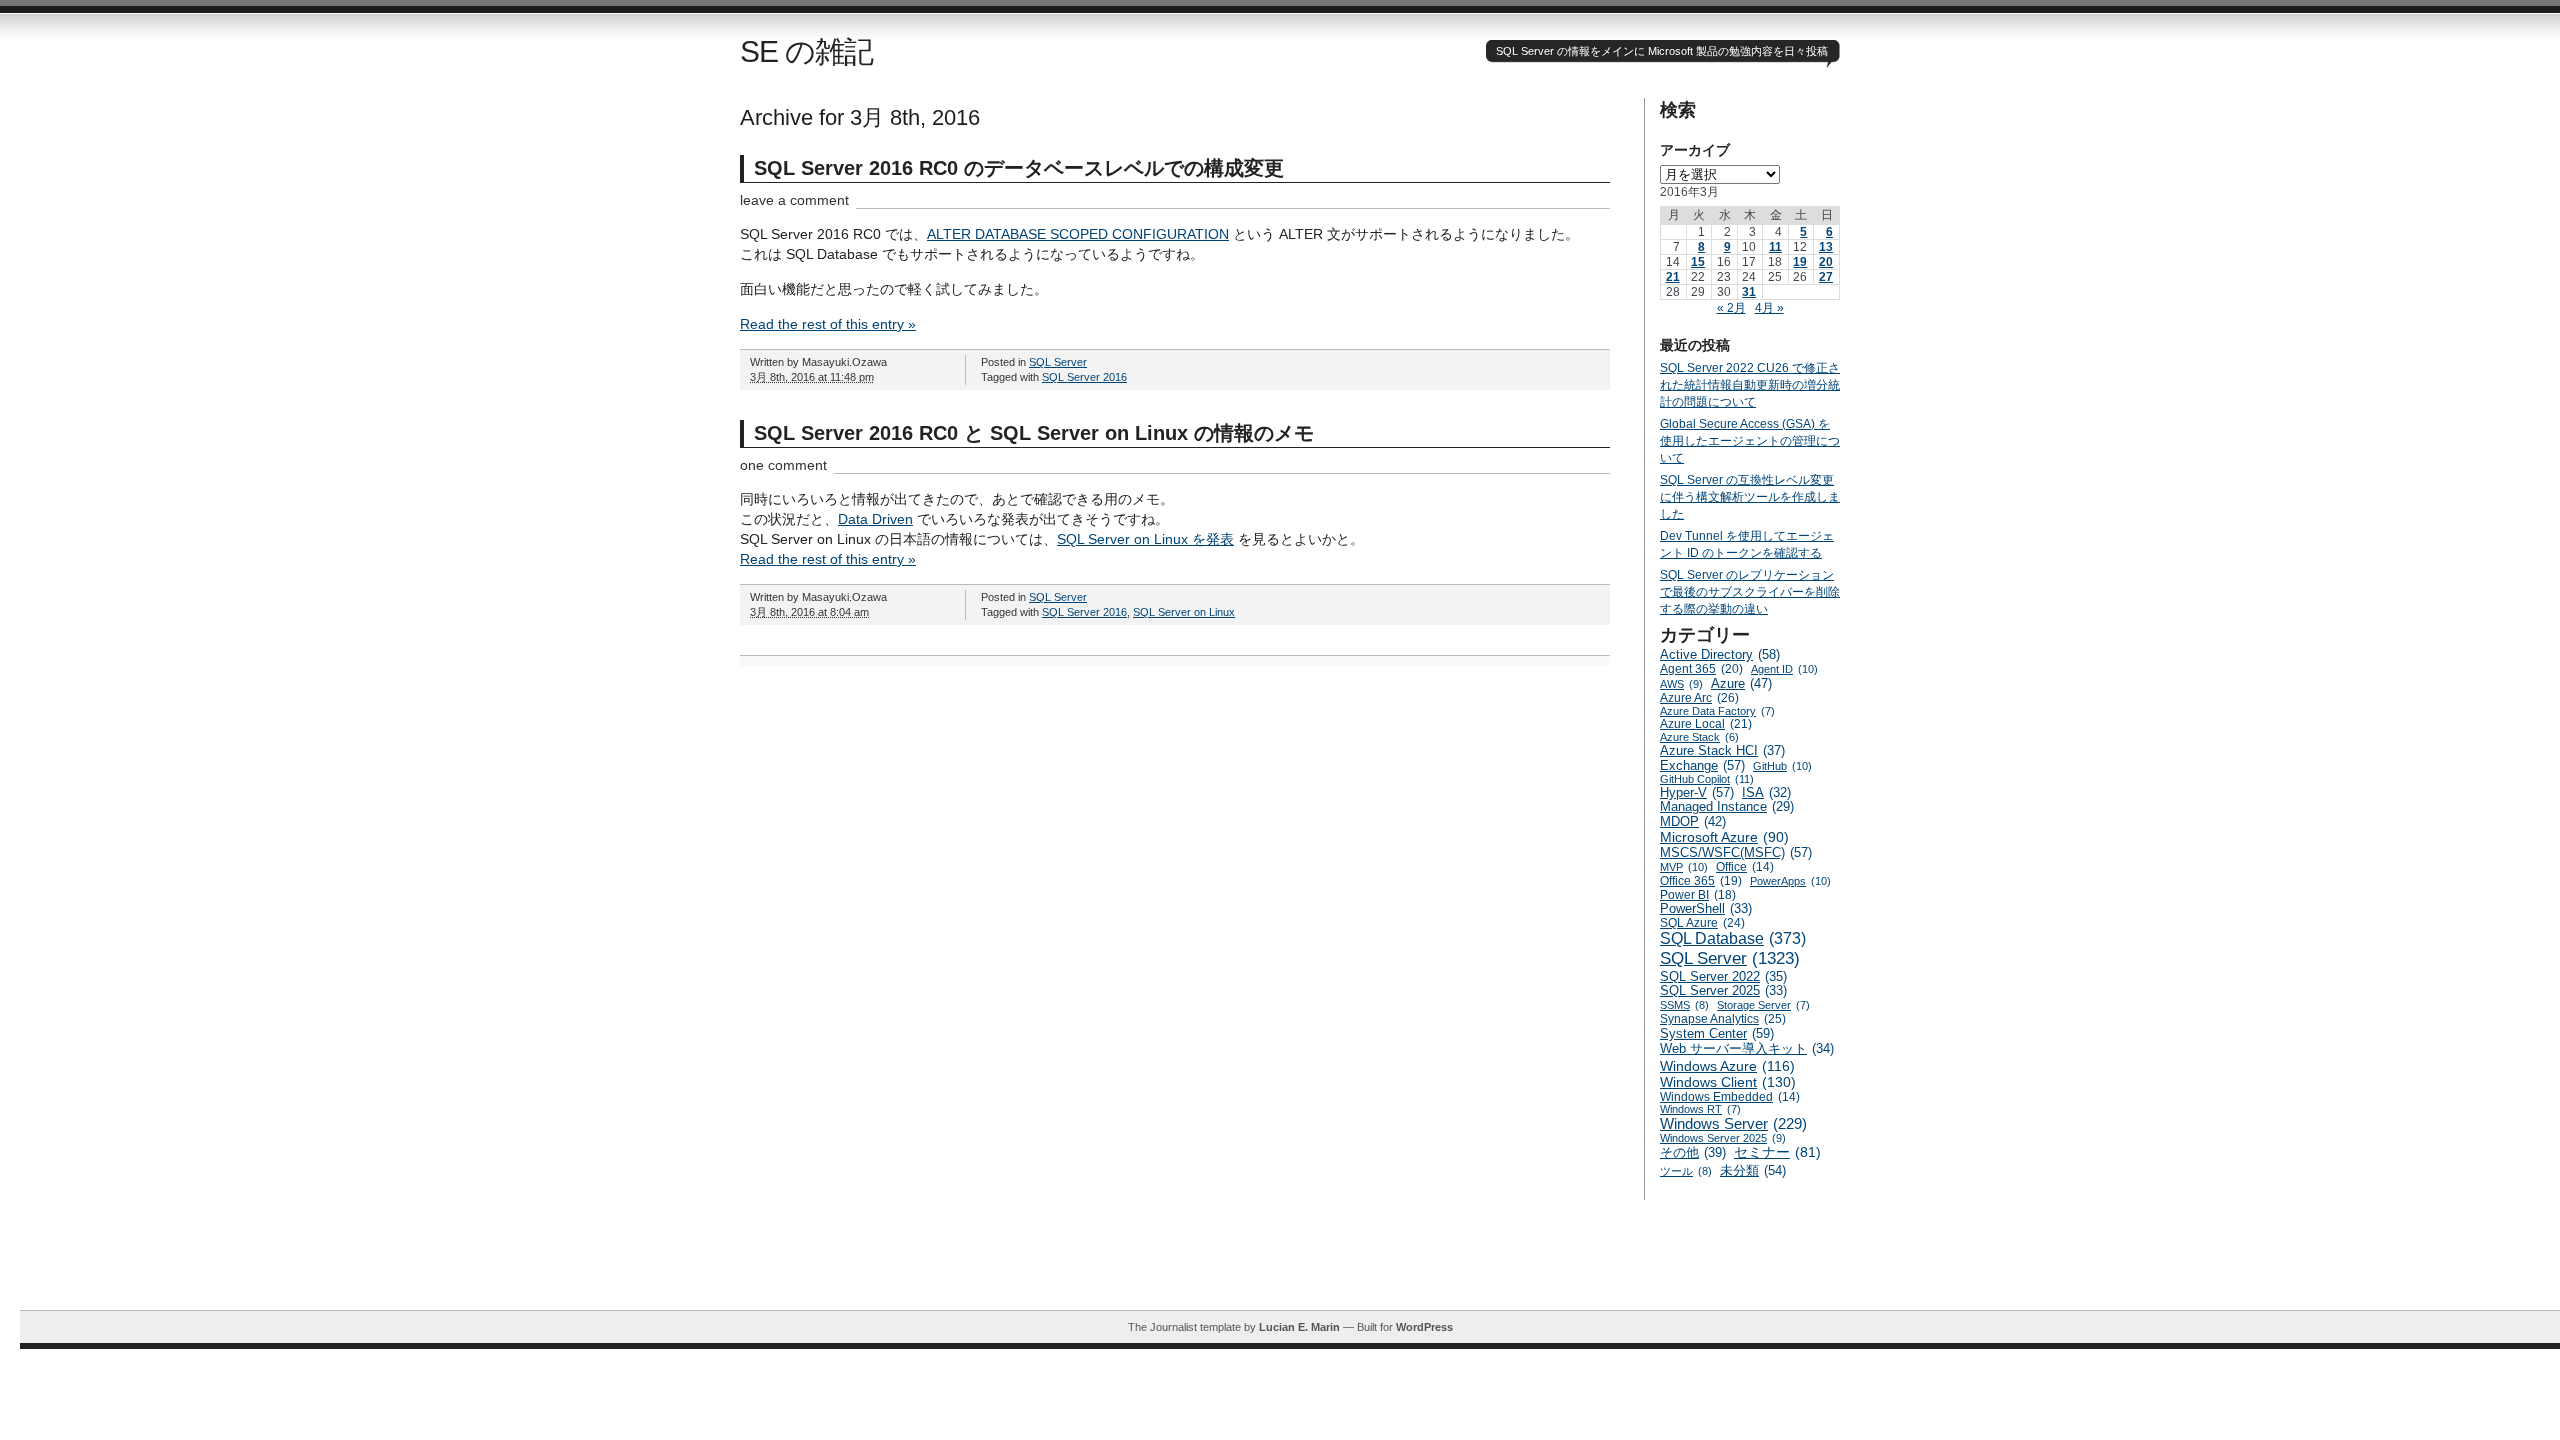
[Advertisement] (1290, 1265)
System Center (1717, 1033)
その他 (1693, 1152)
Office (1745, 866)
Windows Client (1728, 1082)
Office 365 (1701, 881)
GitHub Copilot (1707, 779)
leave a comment (794, 200)
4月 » (1769, 308)
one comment (783, 465)
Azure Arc (1699, 698)
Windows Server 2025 (1723, 1138)
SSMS (1684, 1005)
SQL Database (1733, 938)
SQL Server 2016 (1084, 377)
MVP (1684, 867)
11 (1775, 247)
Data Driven (875, 519)
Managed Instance (1727, 807)
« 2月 (1731, 308)
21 (1673, 277)
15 (1698, 262)
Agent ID (1784, 669)
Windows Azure (1727, 1066)
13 (1826, 247)
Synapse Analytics (1723, 1019)
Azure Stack (1699, 737)
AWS (1681, 684)
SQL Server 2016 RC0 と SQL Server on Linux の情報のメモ (1034, 433)
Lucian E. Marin (1299, 1327)
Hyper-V (1697, 792)
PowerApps (1790, 881)
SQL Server (1058, 362)
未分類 (1753, 1170)
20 (1826, 262)
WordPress (1424, 1327)
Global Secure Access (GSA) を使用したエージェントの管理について (1750, 441)
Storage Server (1763, 1005)
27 (1826, 277)
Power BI (1698, 895)
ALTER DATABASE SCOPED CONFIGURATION (1078, 234)
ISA (1766, 793)
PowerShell (1706, 909)
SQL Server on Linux (1184, 612)
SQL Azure (1702, 923)
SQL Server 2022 (1723, 976)
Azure (1741, 683)
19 (1800, 262)
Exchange (1702, 765)
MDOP (1693, 821)
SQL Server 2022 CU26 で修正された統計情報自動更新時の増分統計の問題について (1750, 385)
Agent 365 (1701, 669)
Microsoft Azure (1724, 837)
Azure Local (1706, 724)
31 (1749, 292)
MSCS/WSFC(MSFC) (1736, 852)
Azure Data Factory (1717, 711)
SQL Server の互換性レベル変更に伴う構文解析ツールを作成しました (1750, 497)
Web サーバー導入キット (1747, 1049)
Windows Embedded (1730, 1096)
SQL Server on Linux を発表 (1145, 539)
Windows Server (1733, 1123)
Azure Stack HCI (1722, 750)
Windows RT (1700, 1109)
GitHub (1782, 766)
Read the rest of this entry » (828, 324)
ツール (1686, 1171)
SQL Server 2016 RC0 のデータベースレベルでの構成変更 (1019, 168)
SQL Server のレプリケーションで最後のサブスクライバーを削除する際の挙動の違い (1750, 592)
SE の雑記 (806, 51)
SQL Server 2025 (1723, 991)
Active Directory (1720, 654)
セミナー (1777, 1152)
